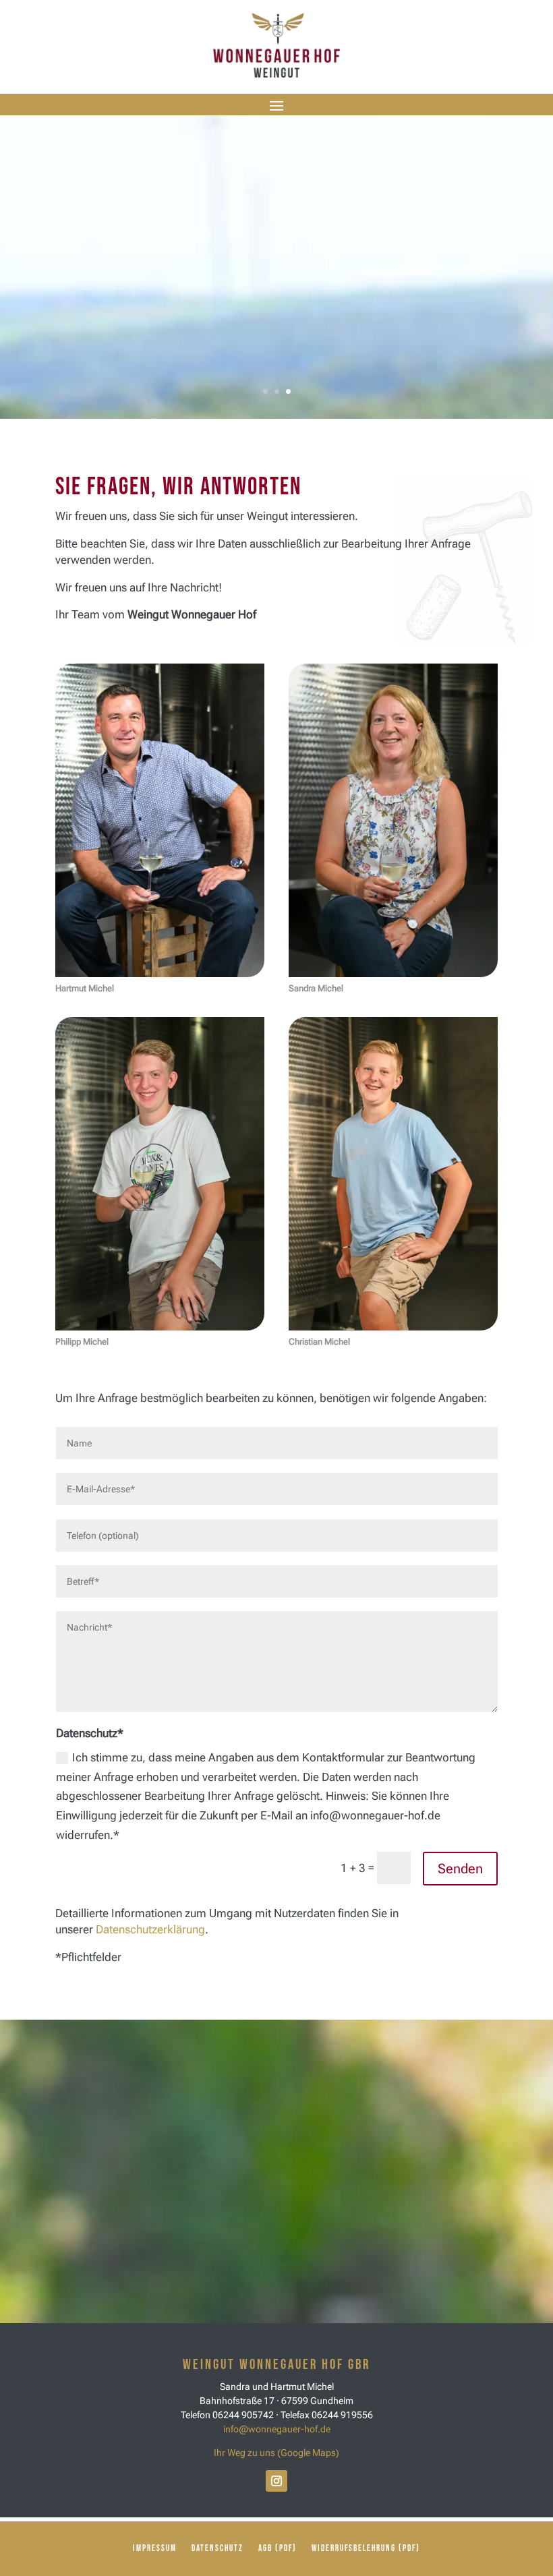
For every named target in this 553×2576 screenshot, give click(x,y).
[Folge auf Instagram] (276, 2481)
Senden (460, 1869)
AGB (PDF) (278, 2549)
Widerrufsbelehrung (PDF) (366, 2549)
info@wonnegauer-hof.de (277, 2429)
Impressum (155, 2549)
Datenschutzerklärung (150, 1929)
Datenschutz (217, 2549)
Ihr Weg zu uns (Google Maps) (276, 2453)
